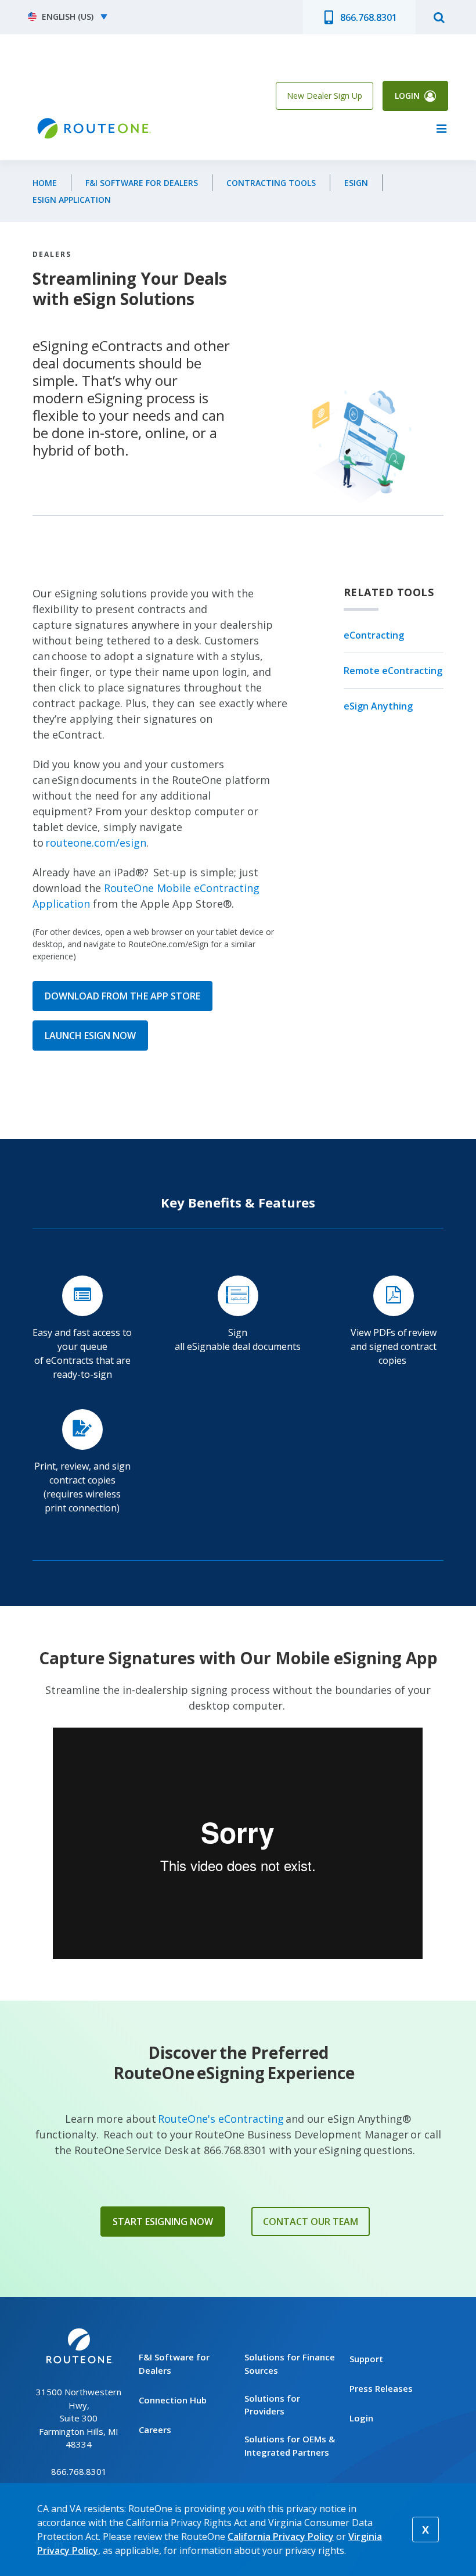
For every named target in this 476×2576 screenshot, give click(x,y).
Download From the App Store (122, 996)
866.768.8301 (369, 17)
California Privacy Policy (281, 2536)
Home (45, 183)
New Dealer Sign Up (324, 96)
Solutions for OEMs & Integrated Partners (290, 2446)
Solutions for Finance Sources (290, 2364)
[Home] (93, 129)
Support (366, 2359)
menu (441, 128)
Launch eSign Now (90, 1036)
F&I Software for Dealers (142, 183)
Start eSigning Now (163, 2222)
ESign (356, 183)
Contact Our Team (311, 2222)
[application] (238, 1843)
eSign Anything (378, 706)
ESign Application (72, 200)
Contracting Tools (271, 183)
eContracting (374, 635)
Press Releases (381, 2388)
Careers (155, 2430)
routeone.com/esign (96, 843)
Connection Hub (173, 2400)
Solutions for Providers (272, 2405)
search (439, 17)
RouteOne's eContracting (221, 2119)
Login (407, 96)
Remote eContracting (393, 671)
